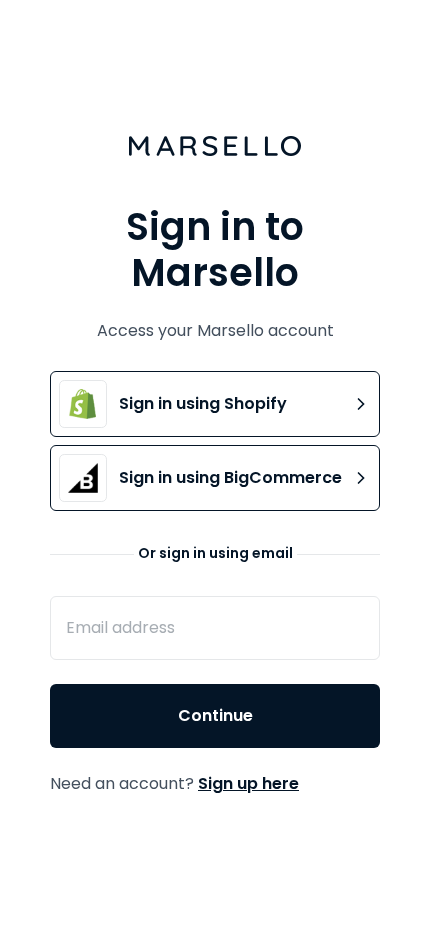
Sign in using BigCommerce (230, 477)
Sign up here (248, 783)
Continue (215, 715)
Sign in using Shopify (203, 403)
